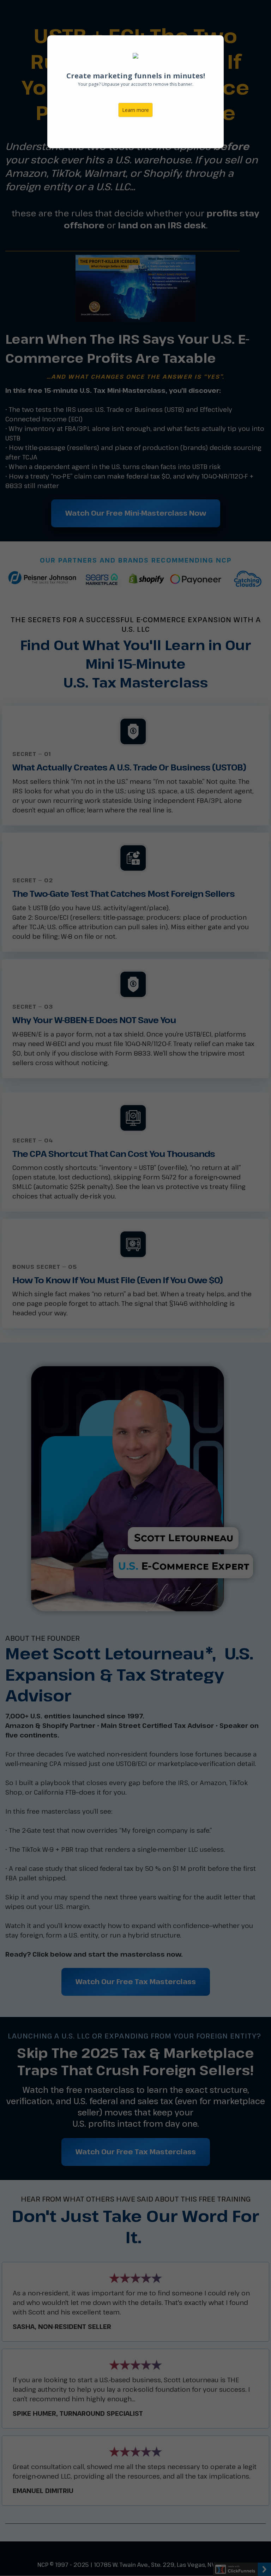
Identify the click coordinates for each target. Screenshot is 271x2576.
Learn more (135, 110)
